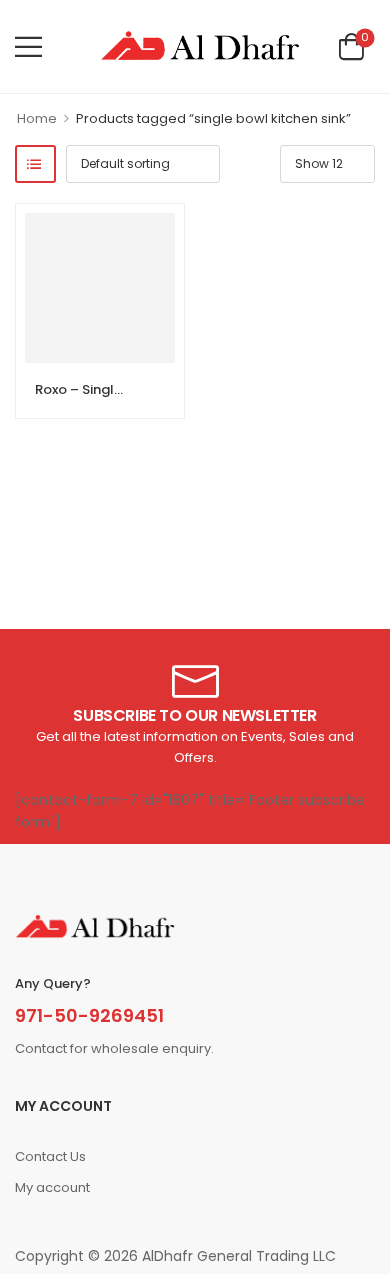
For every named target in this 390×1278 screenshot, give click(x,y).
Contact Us (50, 1156)
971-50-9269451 (89, 1015)
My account (52, 1187)
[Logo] (200, 46)
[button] (28, 46)
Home (37, 118)
